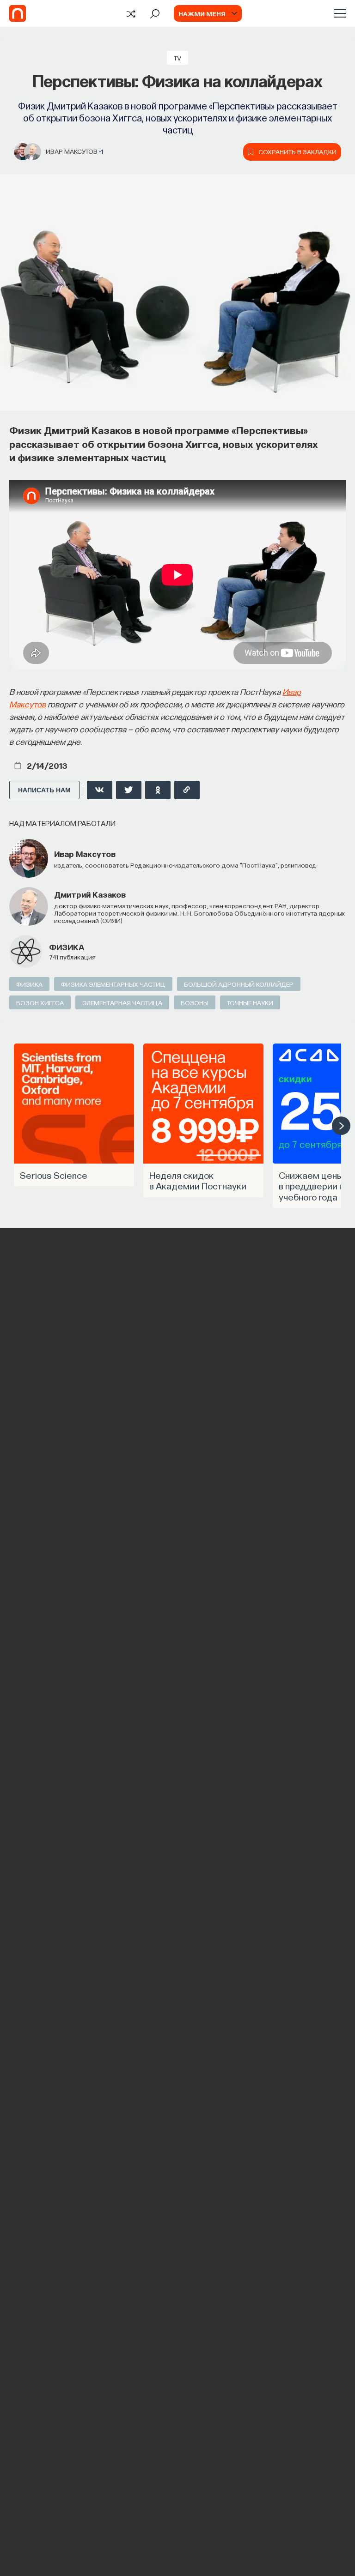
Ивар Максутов (72, 151)
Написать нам (44, 790)
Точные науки (250, 1002)
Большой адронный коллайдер (239, 984)
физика (67, 947)
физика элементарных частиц (113, 984)
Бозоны (195, 1002)
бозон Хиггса (40, 1002)
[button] (341, 1126)
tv (177, 58)
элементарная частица (122, 1002)
